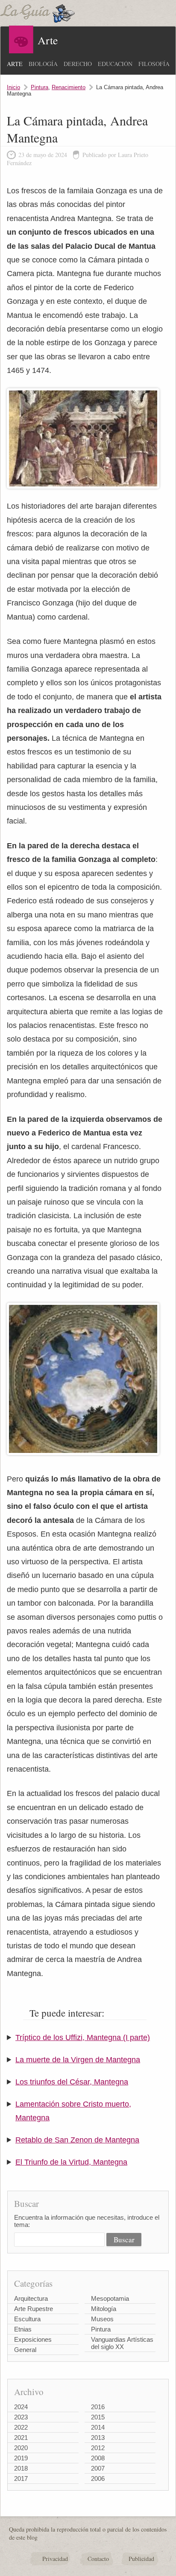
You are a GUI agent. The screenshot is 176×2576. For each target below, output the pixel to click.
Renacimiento (69, 87)
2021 (21, 2438)
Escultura (27, 2319)
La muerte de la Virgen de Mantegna (78, 2060)
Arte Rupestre (34, 2309)
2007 (98, 2468)
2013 (98, 2438)
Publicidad (141, 2559)
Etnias (23, 2329)
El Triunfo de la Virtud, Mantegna (71, 2162)
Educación (115, 64)
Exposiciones (33, 2339)
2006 (98, 2478)
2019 (21, 2458)
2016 (98, 2407)
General (25, 2350)
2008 (98, 2458)
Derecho (78, 64)
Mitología (104, 2309)
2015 (98, 2417)
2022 (21, 2427)
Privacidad (55, 2559)
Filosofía (154, 64)
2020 (21, 2448)
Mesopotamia (110, 2298)
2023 (21, 2417)
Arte (15, 64)
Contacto (98, 2559)
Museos (102, 2319)
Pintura (40, 87)
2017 (21, 2478)
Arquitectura (31, 2298)
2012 (98, 2448)
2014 (98, 2427)
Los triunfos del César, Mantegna (72, 2082)
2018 (21, 2468)
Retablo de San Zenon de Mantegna (77, 2140)
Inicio (13, 87)
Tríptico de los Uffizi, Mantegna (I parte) (83, 2038)
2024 (21, 2407)
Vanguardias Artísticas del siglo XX (122, 2343)
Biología (43, 64)
